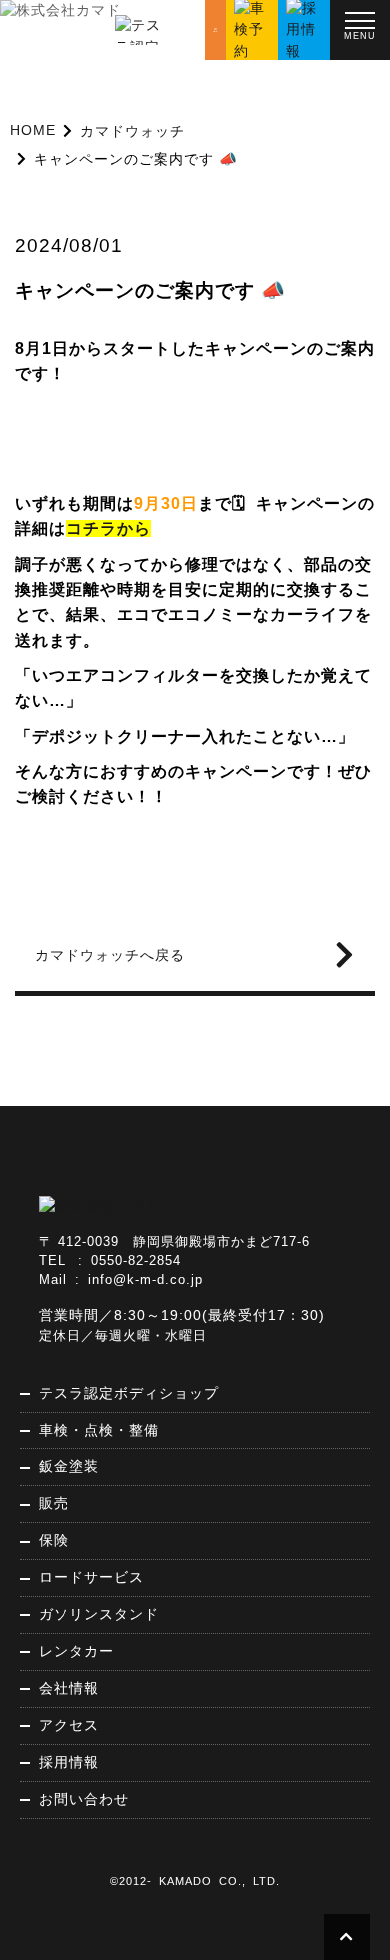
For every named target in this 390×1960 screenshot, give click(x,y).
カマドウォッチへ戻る (110, 955)
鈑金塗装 (69, 1466)
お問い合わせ (84, 1799)
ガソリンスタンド (99, 1614)
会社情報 (69, 1688)
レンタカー (76, 1651)
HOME (33, 130)
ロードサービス (91, 1577)
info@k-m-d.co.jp (145, 1280)
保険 (54, 1540)
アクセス (69, 1725)
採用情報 (69, 1762)
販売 (54, 1503)
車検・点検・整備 (99, 1430)
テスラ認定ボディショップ (129, 1393)
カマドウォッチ (132, 131)
